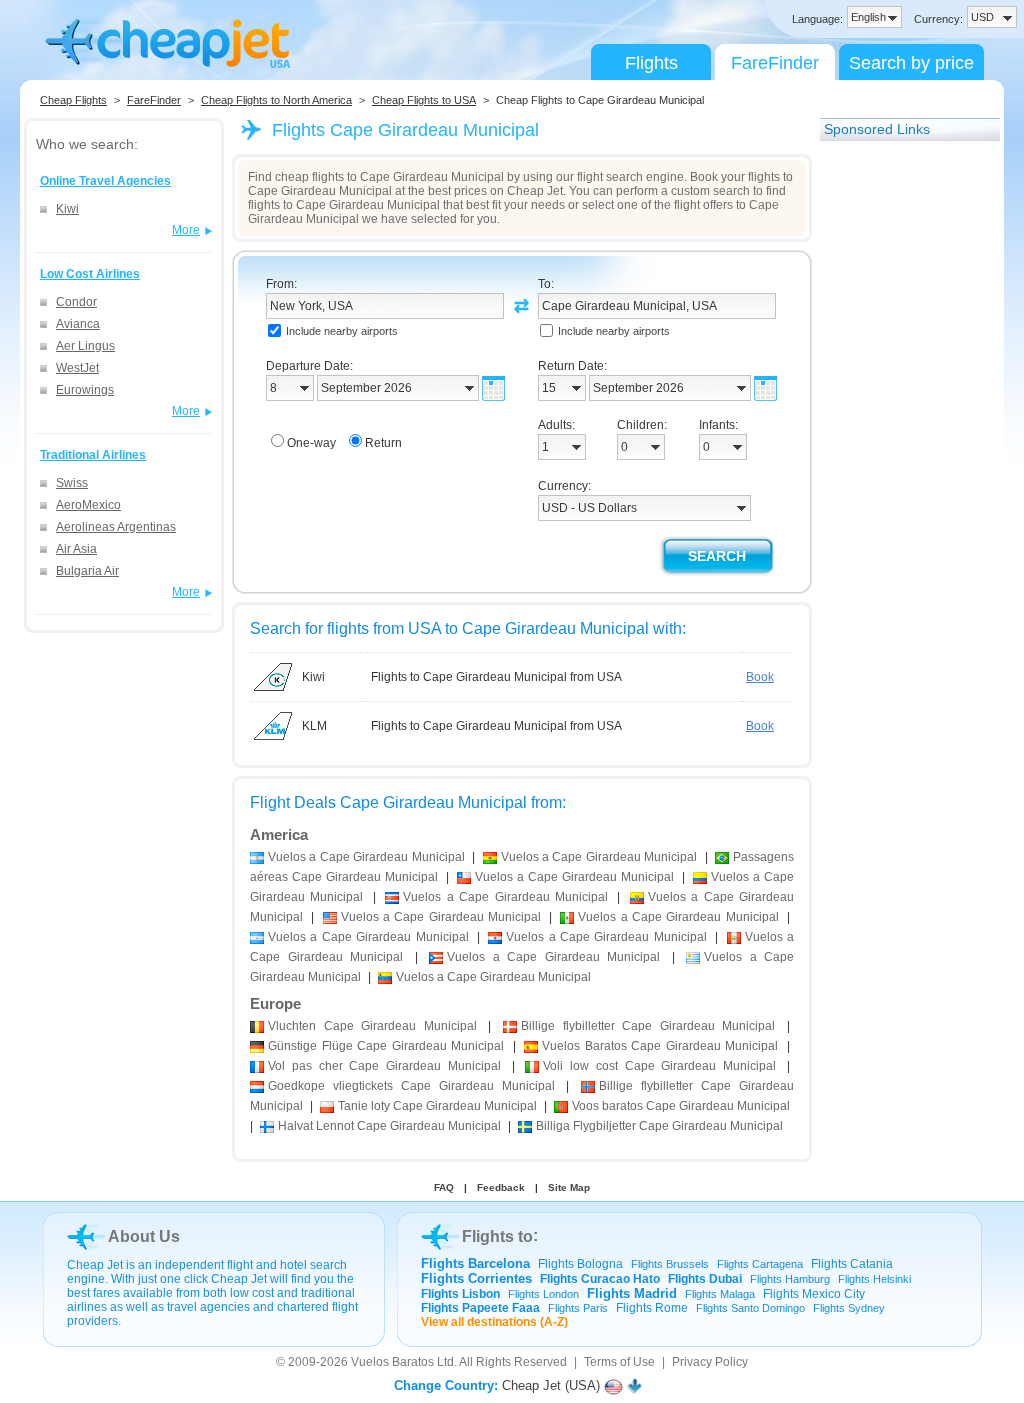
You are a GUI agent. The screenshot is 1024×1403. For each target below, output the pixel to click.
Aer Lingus (85, 346)
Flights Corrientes (476, 1278)
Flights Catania (852, 1264)
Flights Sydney (849, 1308)
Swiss (72, 483)
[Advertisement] (900, 453)
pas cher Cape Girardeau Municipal (384, 1066)
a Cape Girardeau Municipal (366, 857)
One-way (311, 443)
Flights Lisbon (460, 1294)
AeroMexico (88, 505)
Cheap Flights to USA (424, 100)
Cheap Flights (73, 100)
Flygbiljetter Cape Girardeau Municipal (659, 1126)
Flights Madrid (632, 1293)
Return (383, 443)
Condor (76, 302)
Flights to (497, 1236)
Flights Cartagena (760, 1264)
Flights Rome (652, 1308)
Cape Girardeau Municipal (372, 1026)
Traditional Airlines (93, 455)
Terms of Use (619, 1362)
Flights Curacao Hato (600, 1279)
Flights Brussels (670, 1264)
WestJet (77, 368)
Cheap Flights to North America (276, 100)
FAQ (444, 1187)
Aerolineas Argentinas (116, 527)
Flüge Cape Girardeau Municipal (386, 1046)
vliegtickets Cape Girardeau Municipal (411, 1086)
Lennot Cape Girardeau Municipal (389, 1126)
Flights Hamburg (790, 1279)
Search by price (911, 63)
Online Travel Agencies (105, 181)
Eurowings (85, 390)
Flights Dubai (705, 1279)
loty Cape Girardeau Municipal (437, 1106)
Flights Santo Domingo (750, 1308)
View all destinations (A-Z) (494, 1322)
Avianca (78, 324)
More (186, 230)
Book (760, 677)
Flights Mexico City (814, 1294)
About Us (144, 1236)
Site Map (569, 1187)
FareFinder (775, 63)
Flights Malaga (720, 1294)
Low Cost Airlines (90, 274)
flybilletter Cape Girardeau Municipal (648, 1026)
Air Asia (76, 549)
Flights (651, 63)
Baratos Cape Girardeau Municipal (660, 1046)
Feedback (501, 1187)
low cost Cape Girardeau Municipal (659, 1066)
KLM (314, 726)
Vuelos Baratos (392, 1362)
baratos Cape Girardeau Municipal (681, 1106)
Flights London (543, 1294)
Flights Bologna (580, 1264)
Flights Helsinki (874, 1279)
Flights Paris (578, 1308)
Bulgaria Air (87, 571)
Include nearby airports (342, 331)
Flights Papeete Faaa (480, 1308)
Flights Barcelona (475, 1263)
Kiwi (67, 209)
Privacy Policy (710, 1362)
